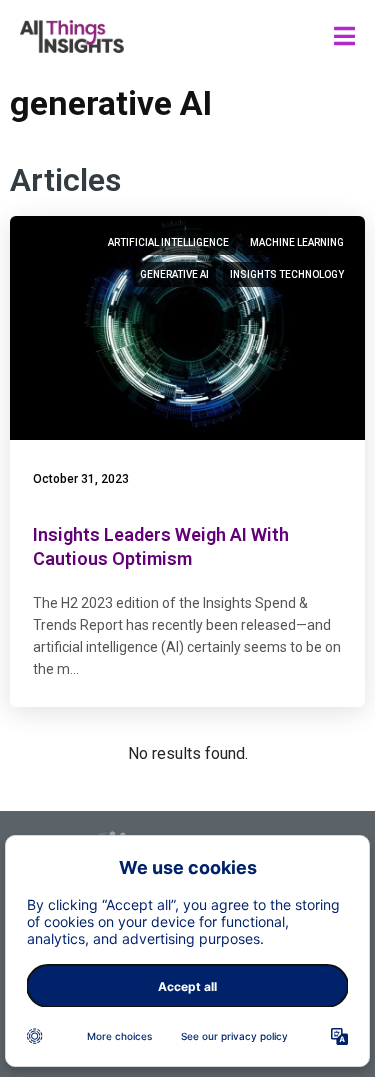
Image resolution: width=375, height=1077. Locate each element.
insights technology (287, 274)
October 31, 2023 (81, 479)
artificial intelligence (168, 242)
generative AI (174, 274)
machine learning (297, 242)
